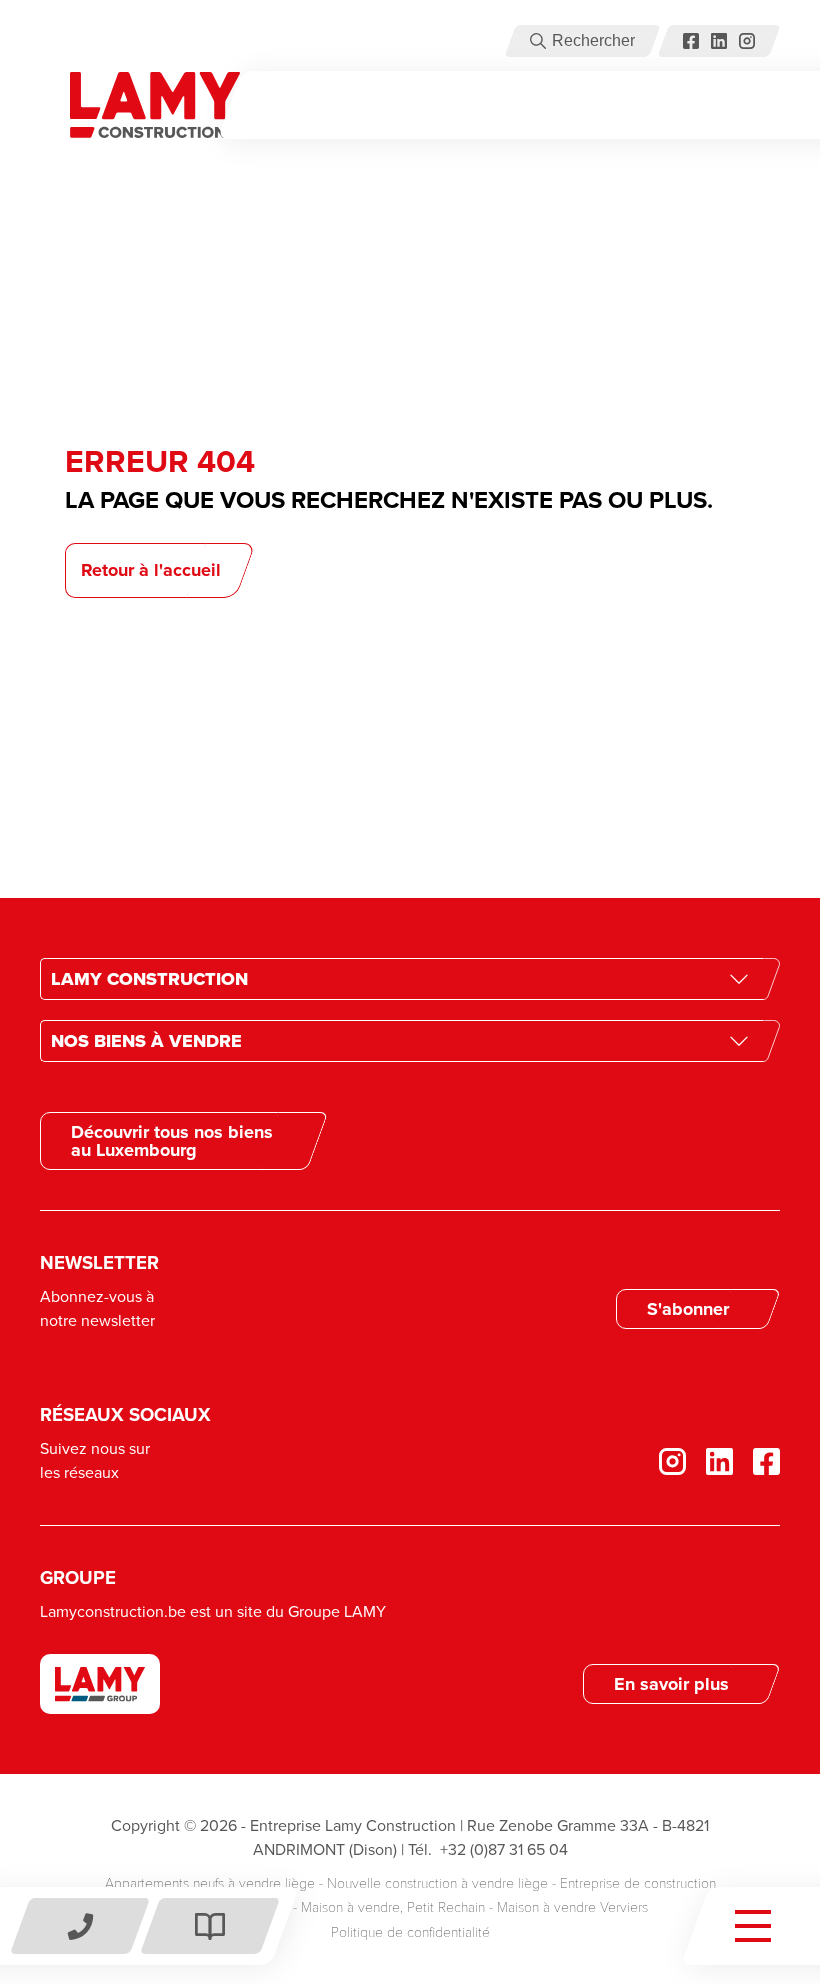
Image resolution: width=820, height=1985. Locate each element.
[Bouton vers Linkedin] (709, 1461)
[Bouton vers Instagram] (747, 41)
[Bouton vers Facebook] (691, 41)
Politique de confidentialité (410, 1932)
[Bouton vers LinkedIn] (719, 41)
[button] (538, 41)
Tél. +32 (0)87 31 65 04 (488, 1850)
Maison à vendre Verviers (572, 1907)
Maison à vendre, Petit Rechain (393, 1907)
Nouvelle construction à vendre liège (437, 1883)
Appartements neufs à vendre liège (210, 1883)
